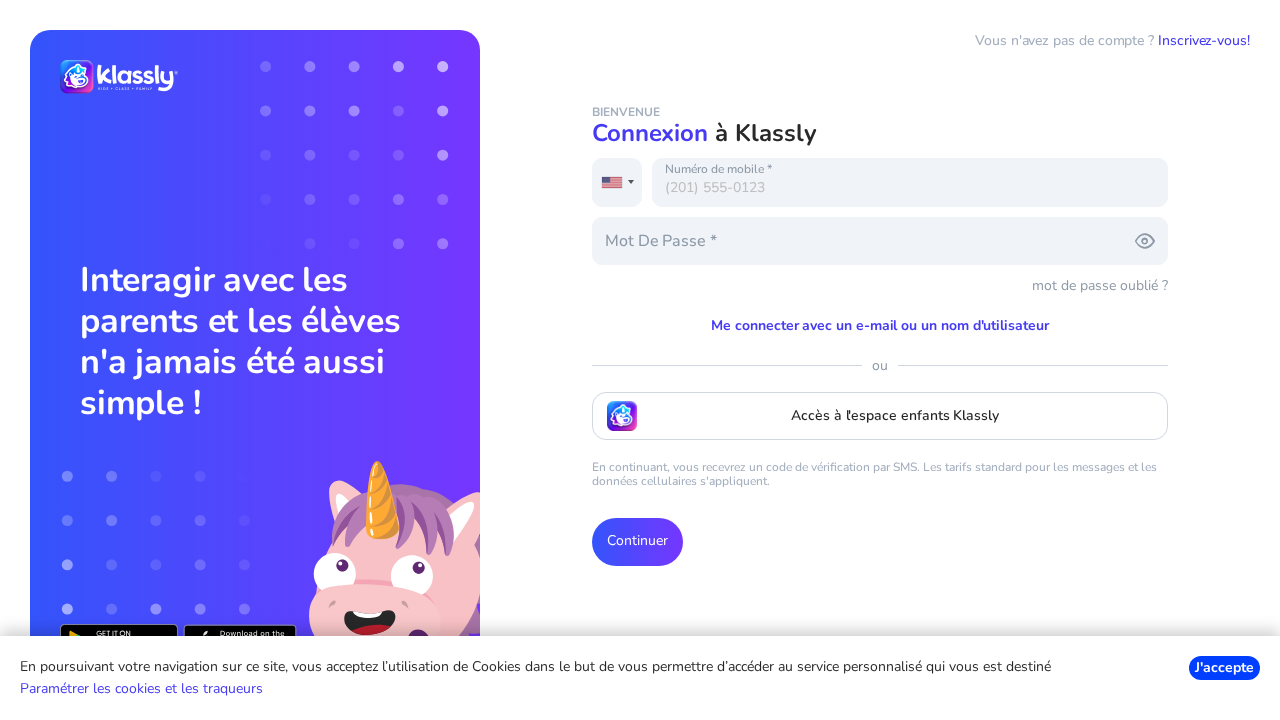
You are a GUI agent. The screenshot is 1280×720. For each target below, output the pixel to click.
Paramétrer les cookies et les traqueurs (141, 688)
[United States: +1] (617, 182)
